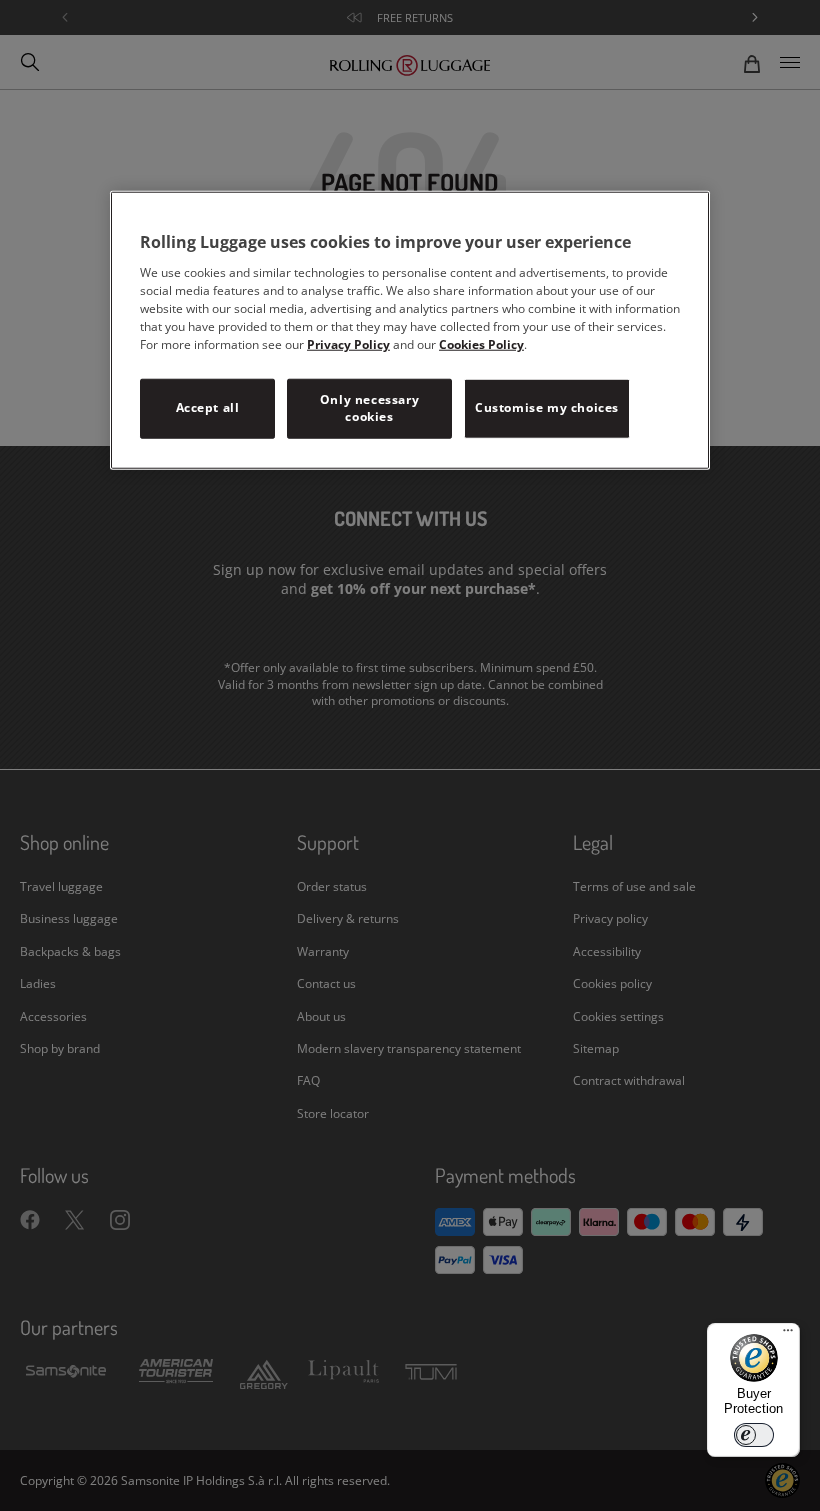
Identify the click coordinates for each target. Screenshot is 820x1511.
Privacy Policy (348, 344)
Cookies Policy (481, 344)
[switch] (754, 1435)
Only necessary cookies (369, 408)
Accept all (208, 407)
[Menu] (788, 1335)
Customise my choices (547, 407)
